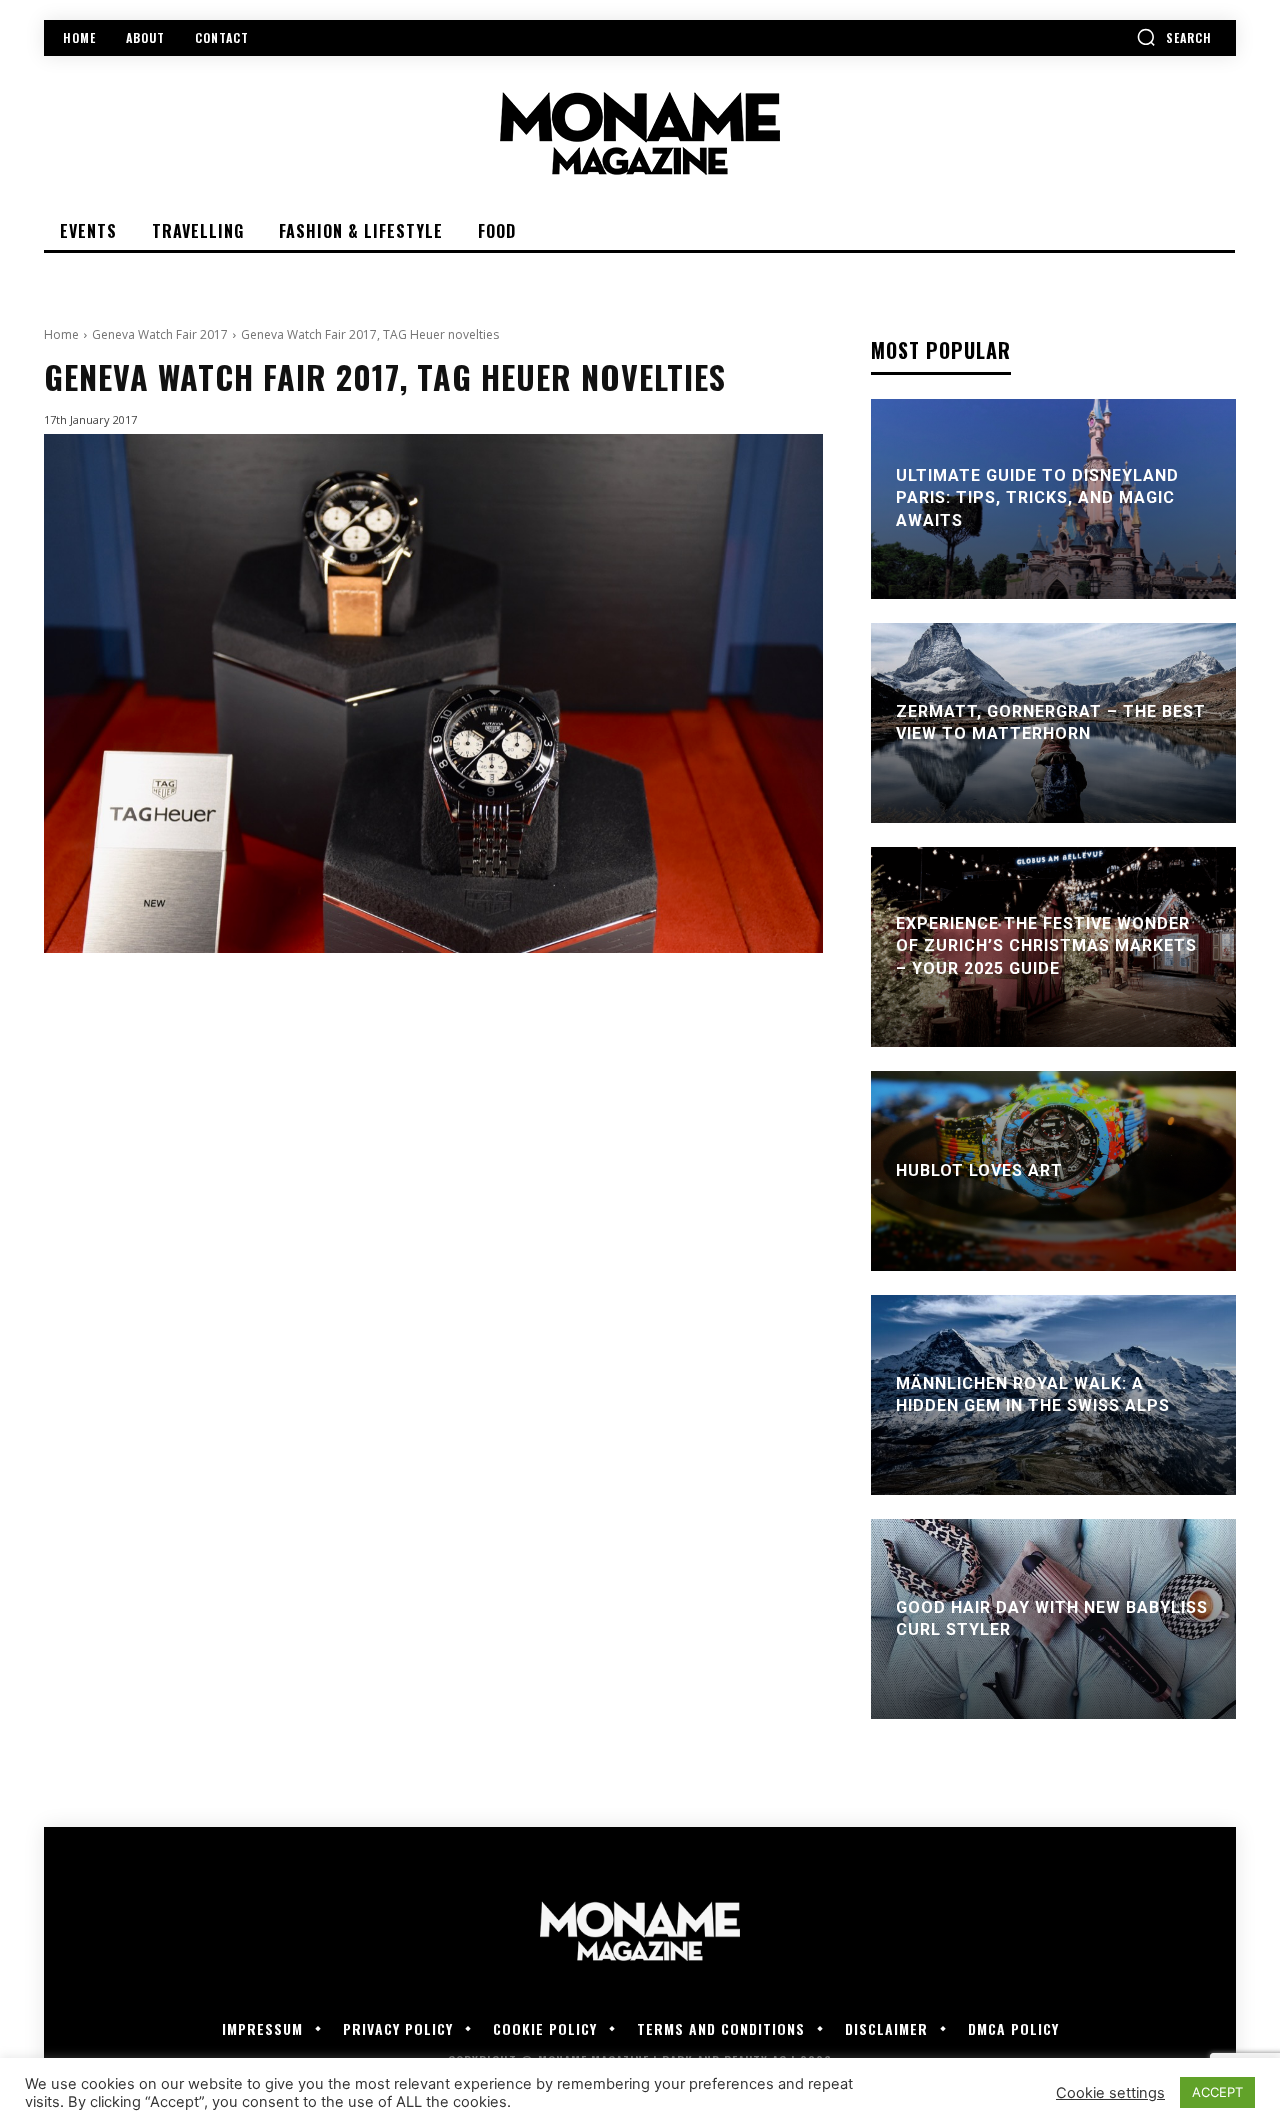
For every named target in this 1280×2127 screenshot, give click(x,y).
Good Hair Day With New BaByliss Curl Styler (1052, 1618)
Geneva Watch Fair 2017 (160, 334)
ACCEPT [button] (1217, 2092)
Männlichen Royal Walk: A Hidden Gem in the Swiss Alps (1033, 1394)
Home (61, 334)
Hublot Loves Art (979, 1170)
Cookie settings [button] (1110, 2093)
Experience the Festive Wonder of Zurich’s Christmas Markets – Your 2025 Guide (1046, 946)
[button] (1174, 37)
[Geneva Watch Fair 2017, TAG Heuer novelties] (433, 693)
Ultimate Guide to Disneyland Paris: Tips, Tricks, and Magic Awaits (1037, 498)
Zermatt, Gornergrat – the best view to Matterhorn (1051, 722)
